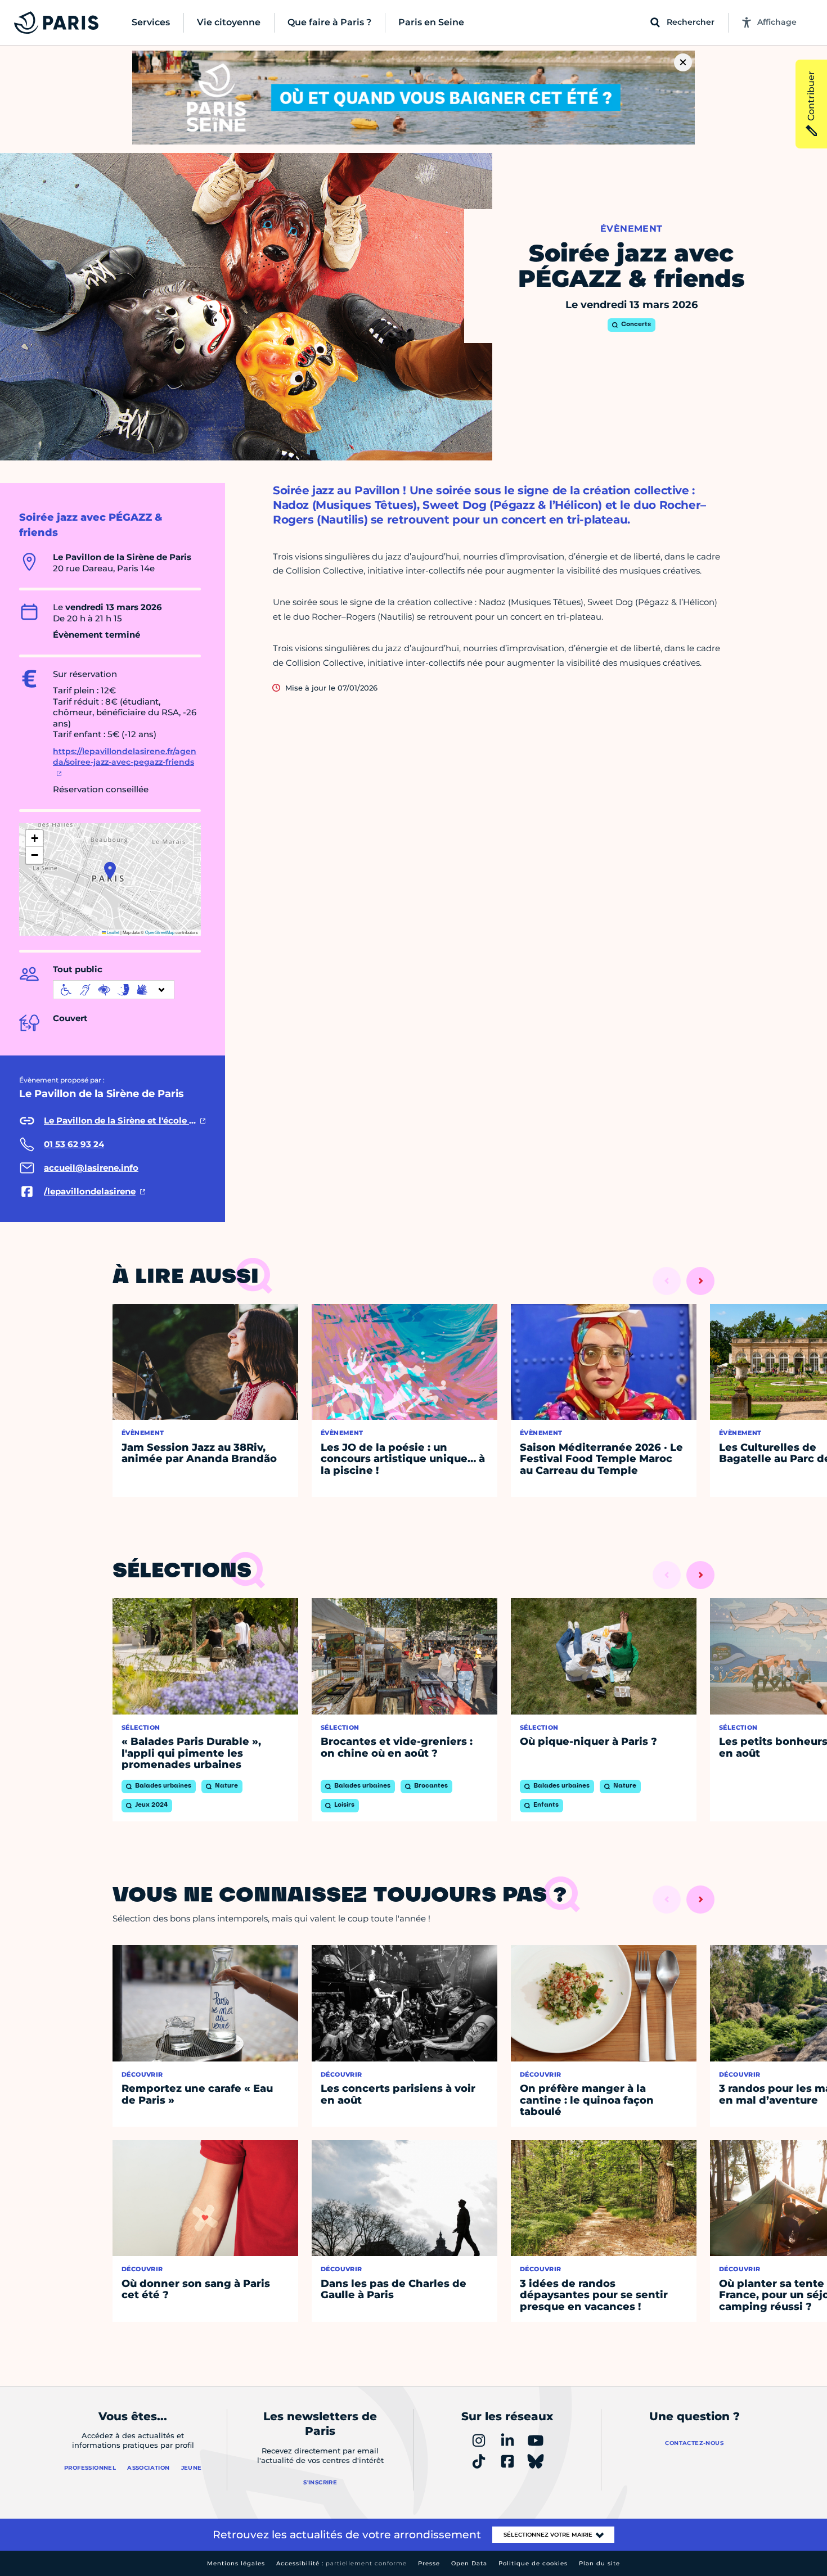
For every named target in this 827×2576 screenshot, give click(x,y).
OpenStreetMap (160, 932)
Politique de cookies (533, 2563)
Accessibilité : (341, 2563)
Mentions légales (236, 2563)
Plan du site (599, 2563)
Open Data (469, 2563)
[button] (110, 870)
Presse (429, 2563)
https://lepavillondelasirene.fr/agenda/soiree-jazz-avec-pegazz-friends (125, 757)
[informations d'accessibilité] (114, 990)
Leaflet (113, 932)
